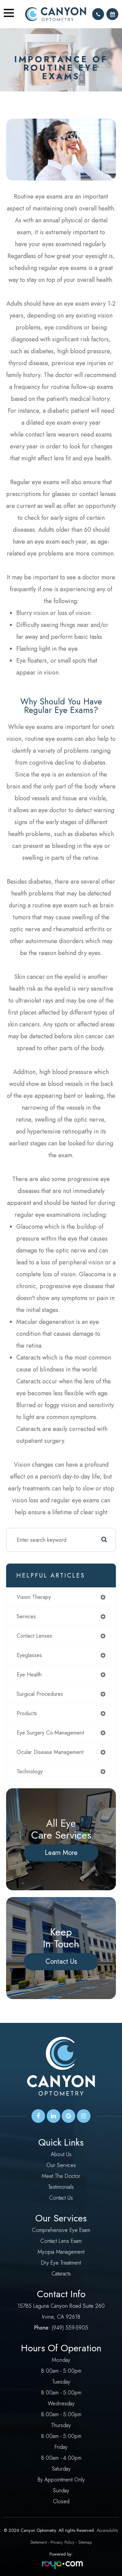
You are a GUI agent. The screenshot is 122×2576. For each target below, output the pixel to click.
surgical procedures (40, 1694)
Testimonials (61, 2187)
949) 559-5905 (71, 2328)
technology (30, 1771)
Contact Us (61, 1961)
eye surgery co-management (50, 1733)
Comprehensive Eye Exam (61, 2230)
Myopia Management (61, 2252)
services (26, 1616)
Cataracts (61, 2274)
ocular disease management (50, 1752)
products (27, 1713)
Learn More (61, 1853)
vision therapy (34, 1597)
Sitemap (85, 2542)
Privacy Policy (63, 2542)
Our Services (61, 2165)
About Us (61, 2154)
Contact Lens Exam (61, 2241)
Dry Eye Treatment (61, 2263)
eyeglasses (29, 1655)
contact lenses (34, 1636)
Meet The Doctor (61, 2176)
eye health (29, 1675)
